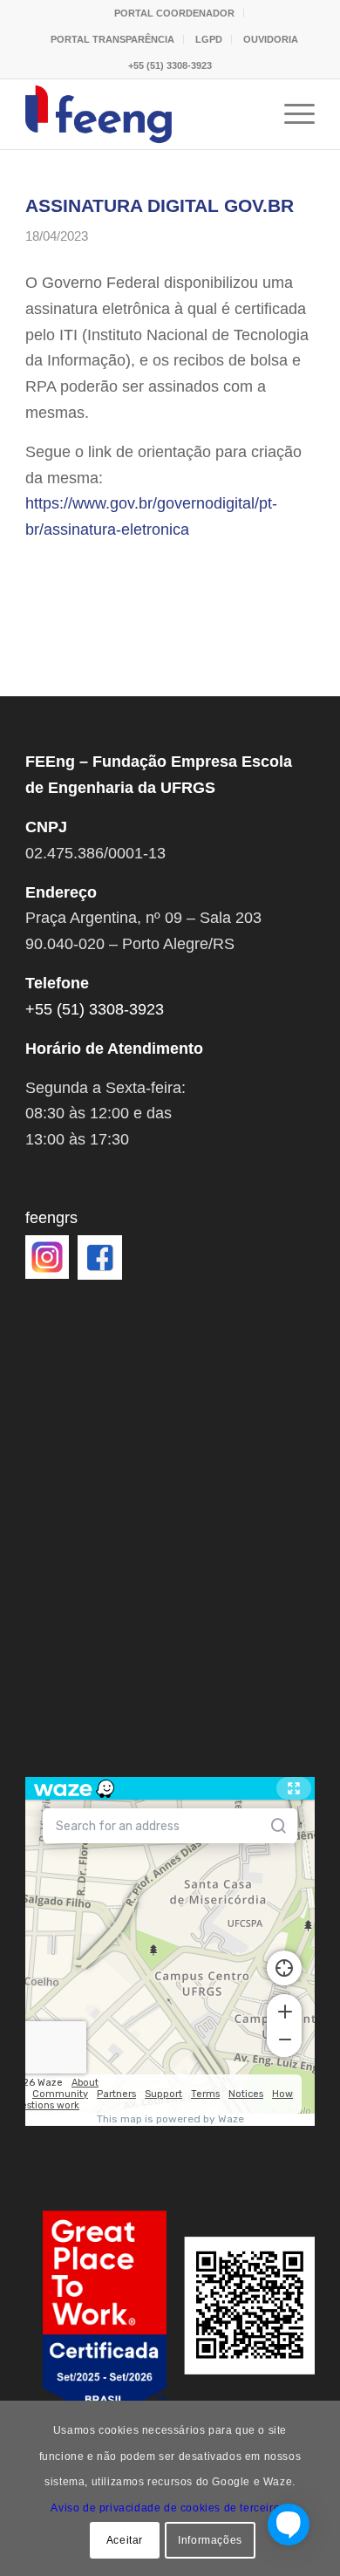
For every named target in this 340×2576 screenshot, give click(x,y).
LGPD (209, 39)
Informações (210, 2540)
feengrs (51, 1218)
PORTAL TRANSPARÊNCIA (112, 39)
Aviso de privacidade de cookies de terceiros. (170, 2508)
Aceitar (125, 2540)
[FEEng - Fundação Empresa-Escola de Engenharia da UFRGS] (141, 114)
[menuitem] (175, 13)
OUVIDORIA (271, 39)
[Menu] (291, 114)
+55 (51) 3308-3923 (170, 65)
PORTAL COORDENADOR (174, 13)
